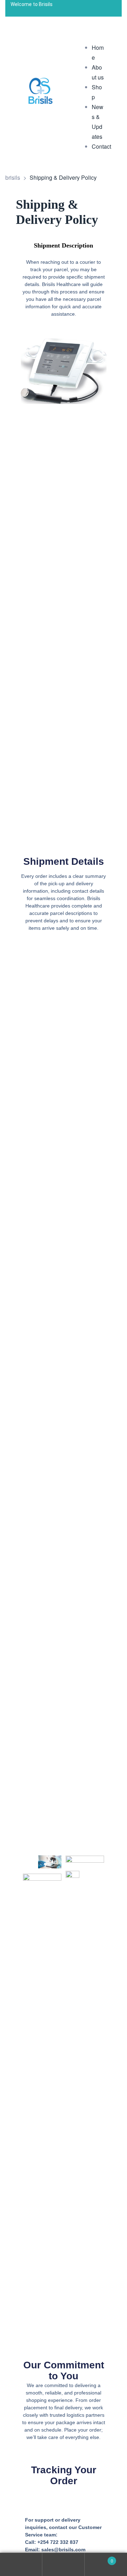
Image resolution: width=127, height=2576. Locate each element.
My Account (21, 2565)
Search (64, 2565)
